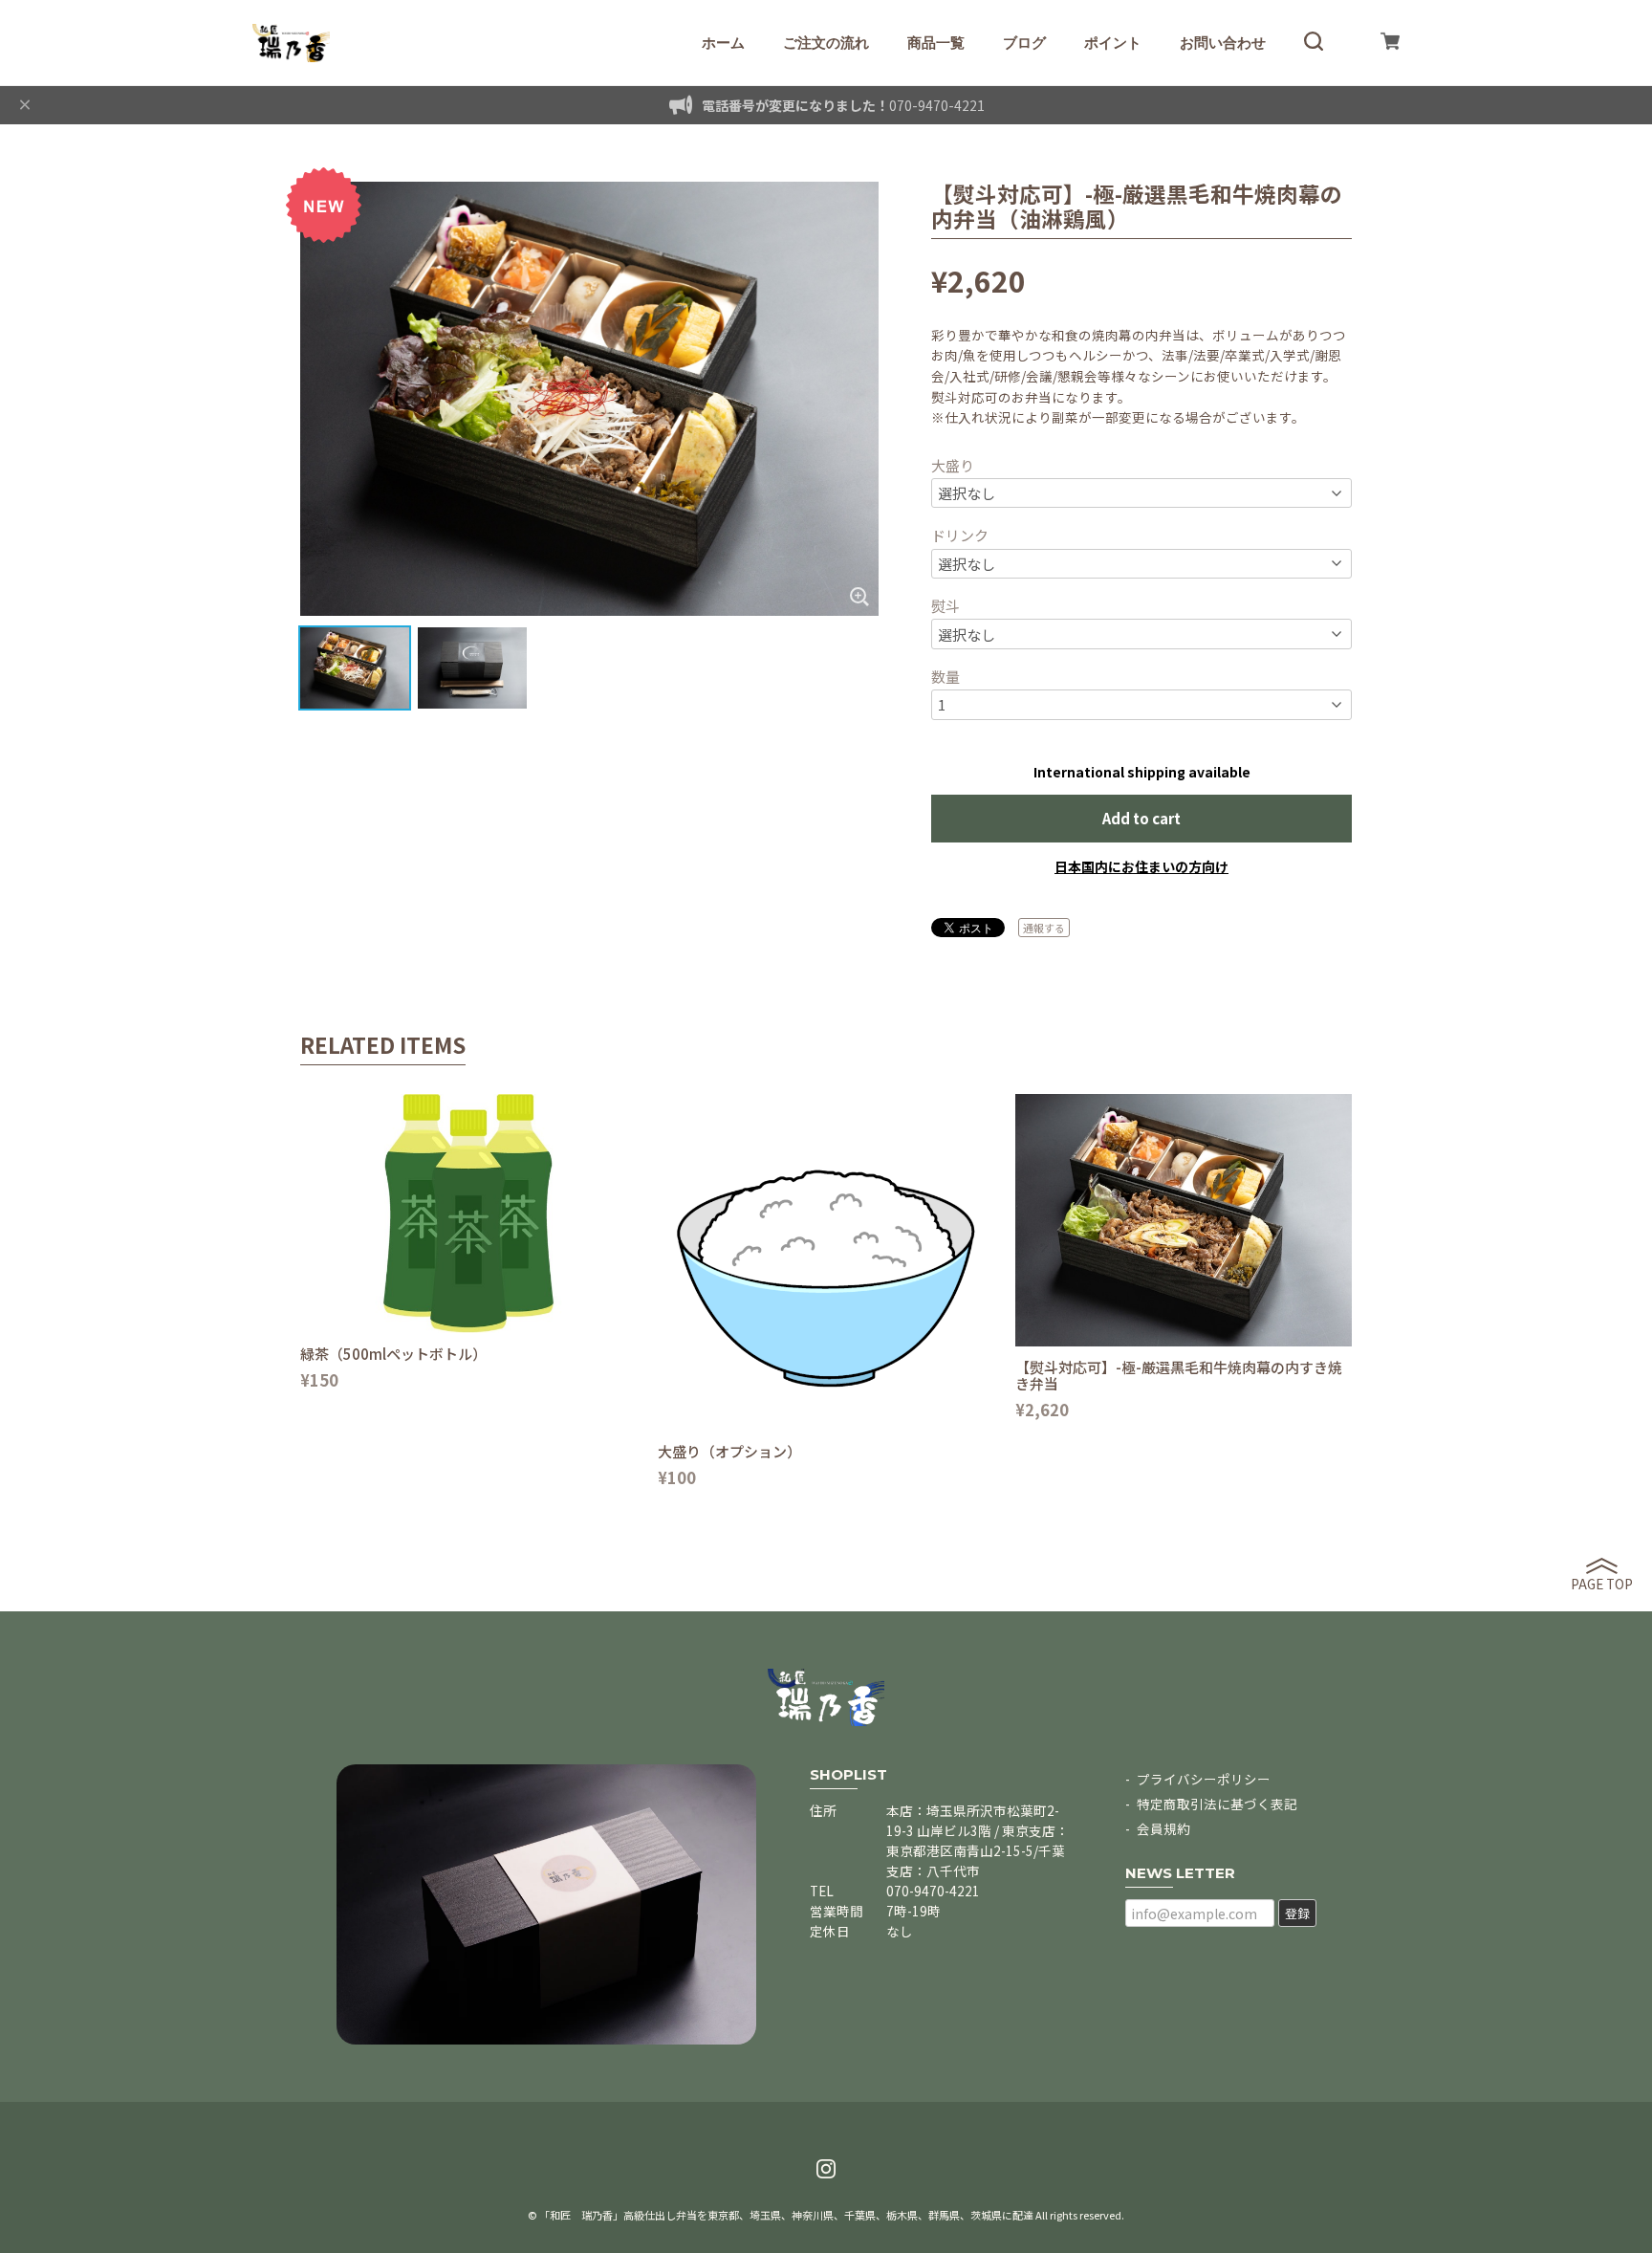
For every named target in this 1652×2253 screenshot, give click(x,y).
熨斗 (946, 606)
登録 (1297, 1913)
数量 (946, 677)
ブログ (1024, 43)
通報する (1044, 928)
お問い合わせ (1223, 43)
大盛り (953, 465)
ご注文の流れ (826, 43)
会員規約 (1163, 1828)
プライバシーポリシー (1204, 1779)
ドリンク (960, 535)
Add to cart (1141, 818)
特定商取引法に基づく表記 (1217, 1804)
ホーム (723, 43)
